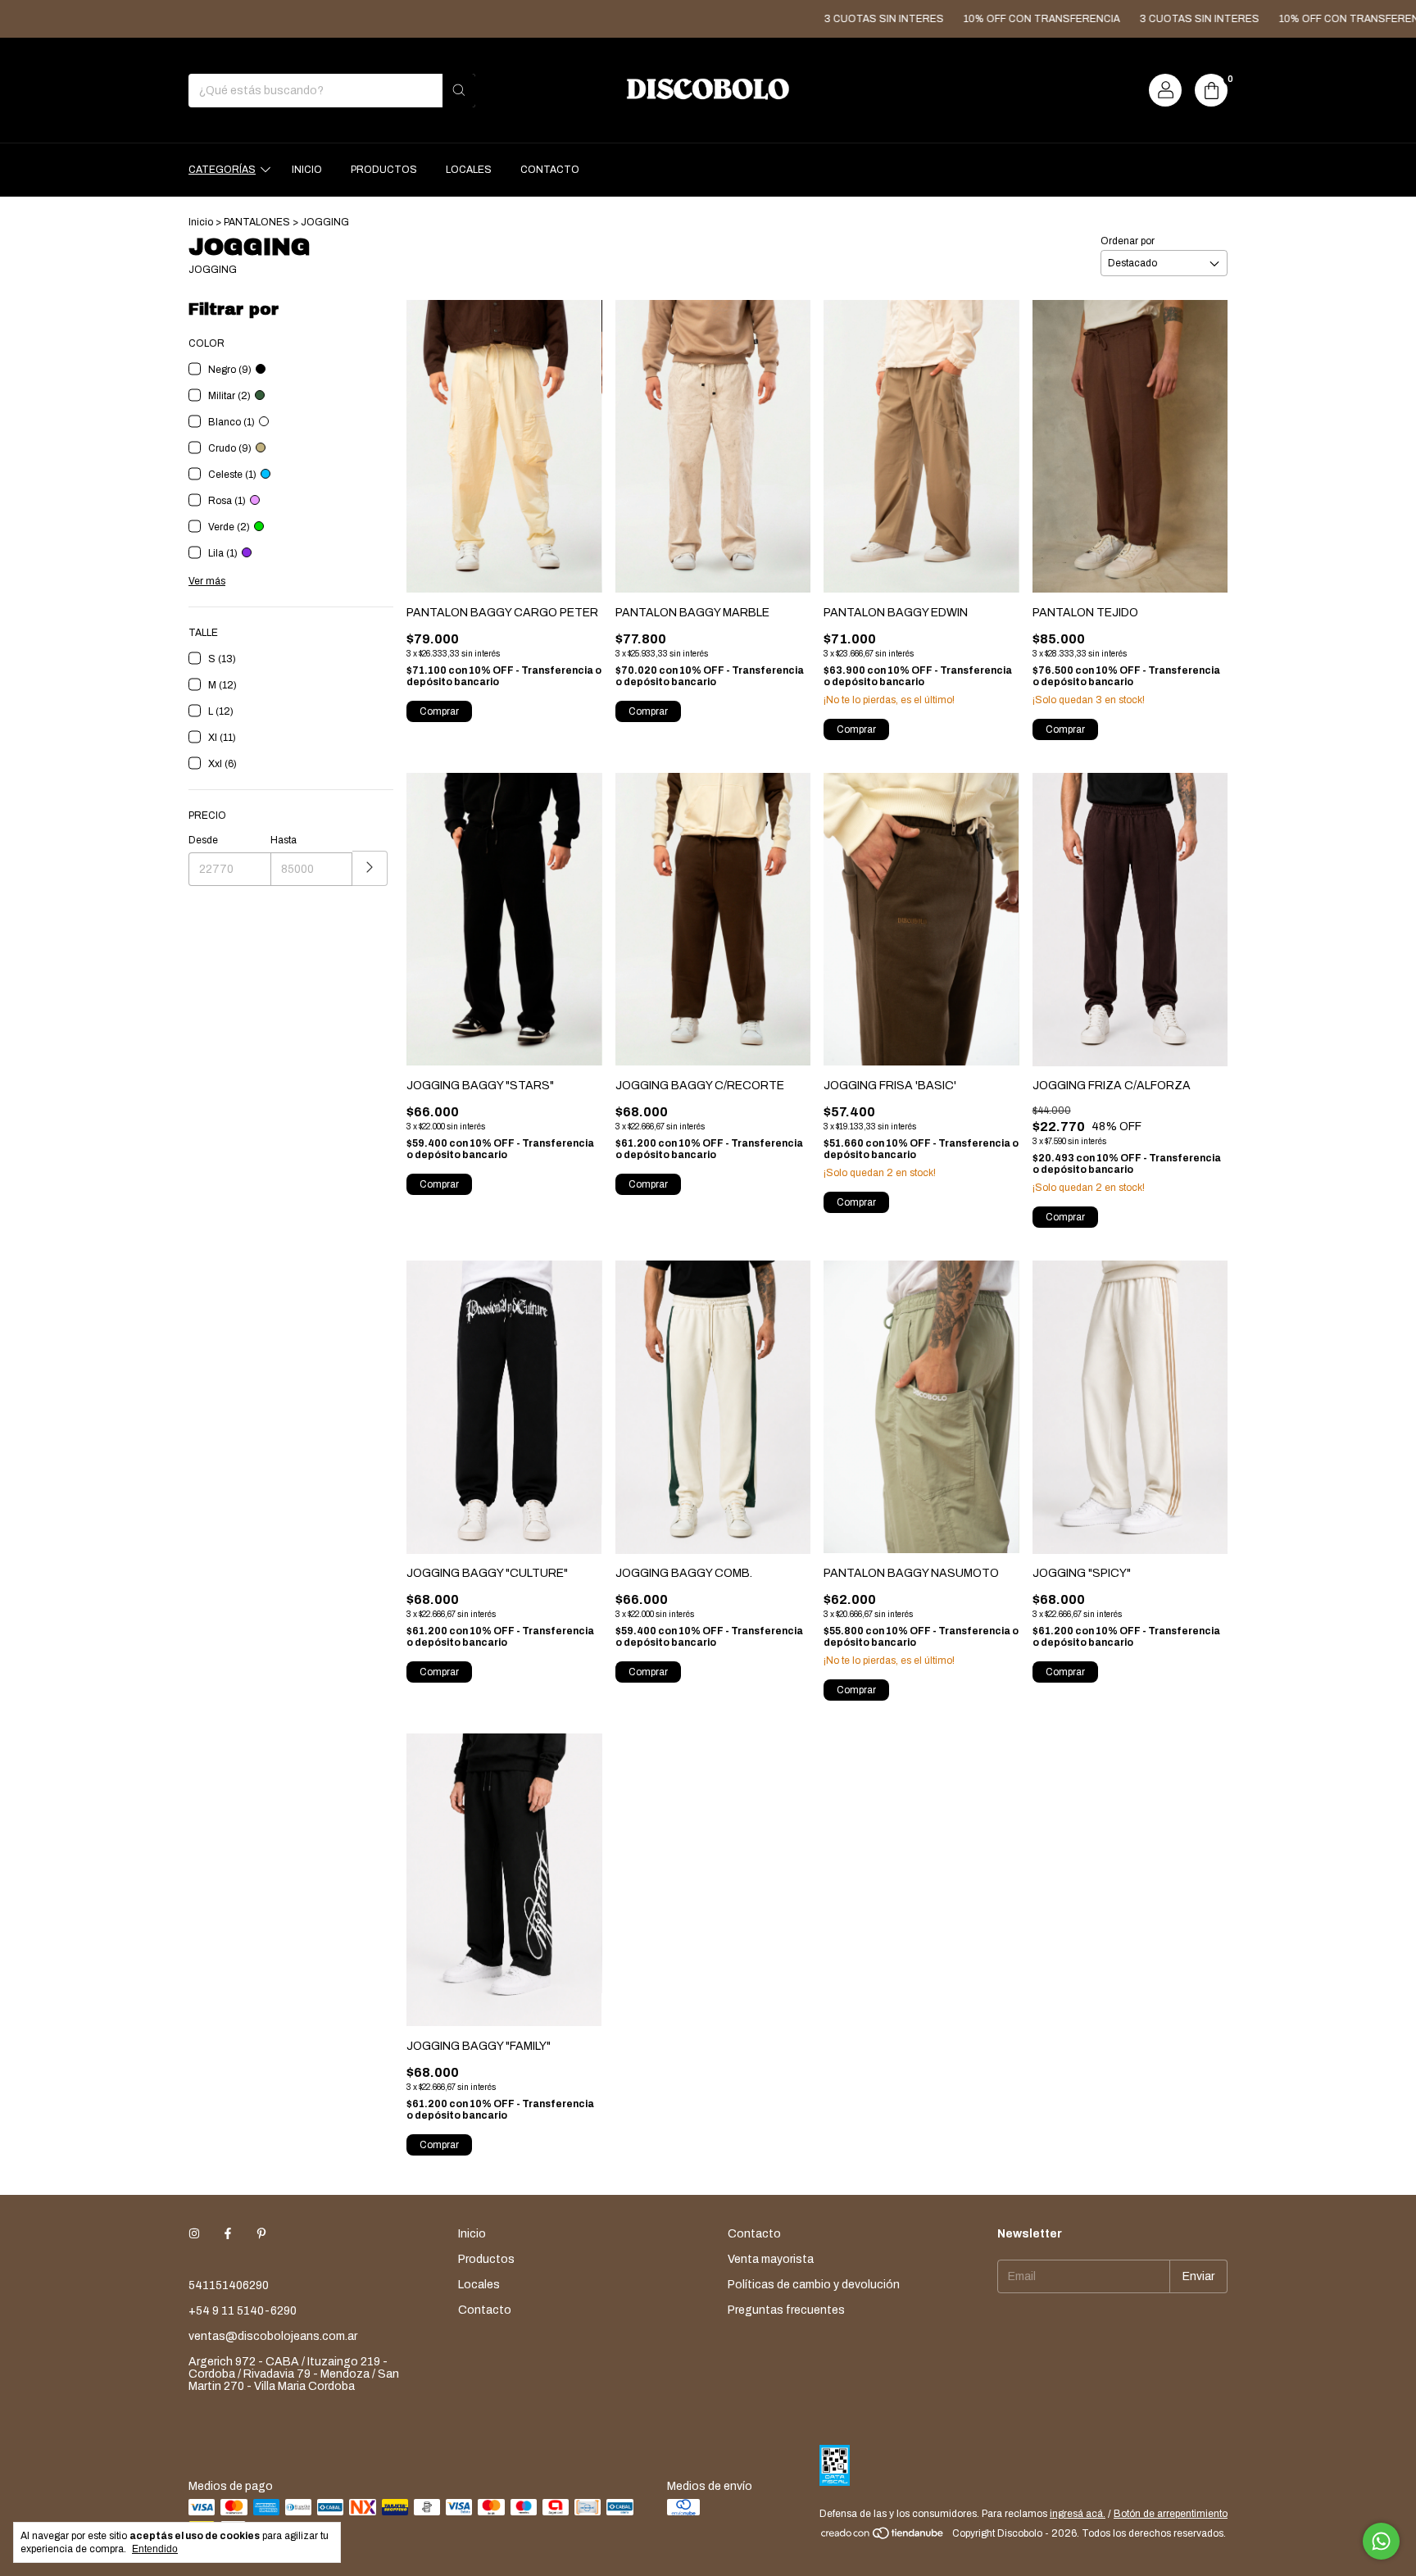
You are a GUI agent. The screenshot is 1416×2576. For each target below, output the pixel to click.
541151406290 (229, 2285)
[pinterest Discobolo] (261, 2234)
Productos (384, 170)
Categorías (222, 170)
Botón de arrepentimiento (1171, 2514)
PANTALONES (257, 222)
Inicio (307, 170)
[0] (1211, 90)
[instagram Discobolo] (194, 2234)
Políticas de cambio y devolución (814, 2285)
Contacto (550, 170)
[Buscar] (459, 91)
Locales (469, 170)
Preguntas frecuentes (786, 2310)
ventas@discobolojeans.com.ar (273, 2336)
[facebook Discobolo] (228, 2234)
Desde (203, 840)
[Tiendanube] (883, 2537)
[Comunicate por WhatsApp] (1381, 2541)
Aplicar (370, 868)
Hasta (284, 840)
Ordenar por (1128, 241)
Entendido (155, 2549)
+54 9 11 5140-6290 (243, 2311)
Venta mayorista (771, 2259)
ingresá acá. (1078, 2514)
